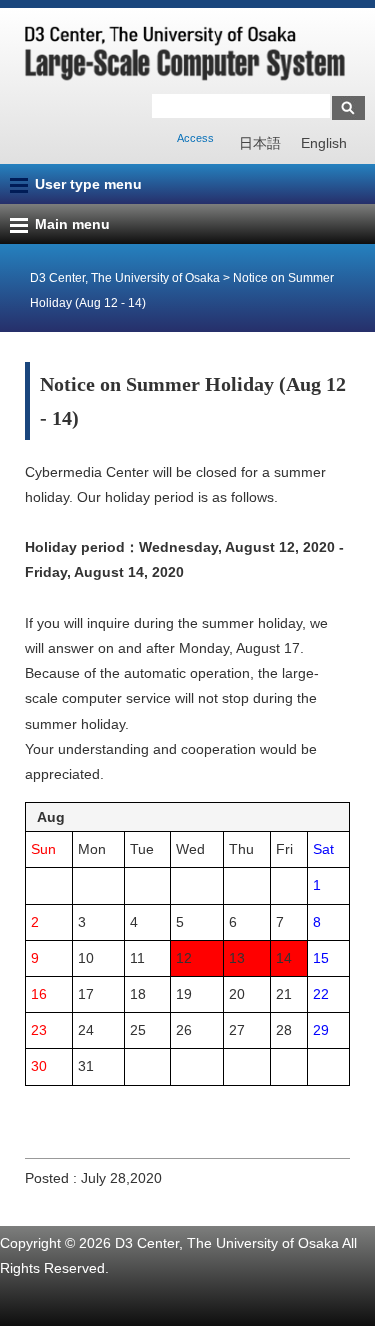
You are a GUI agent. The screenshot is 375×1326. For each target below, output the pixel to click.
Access (195, 138)
